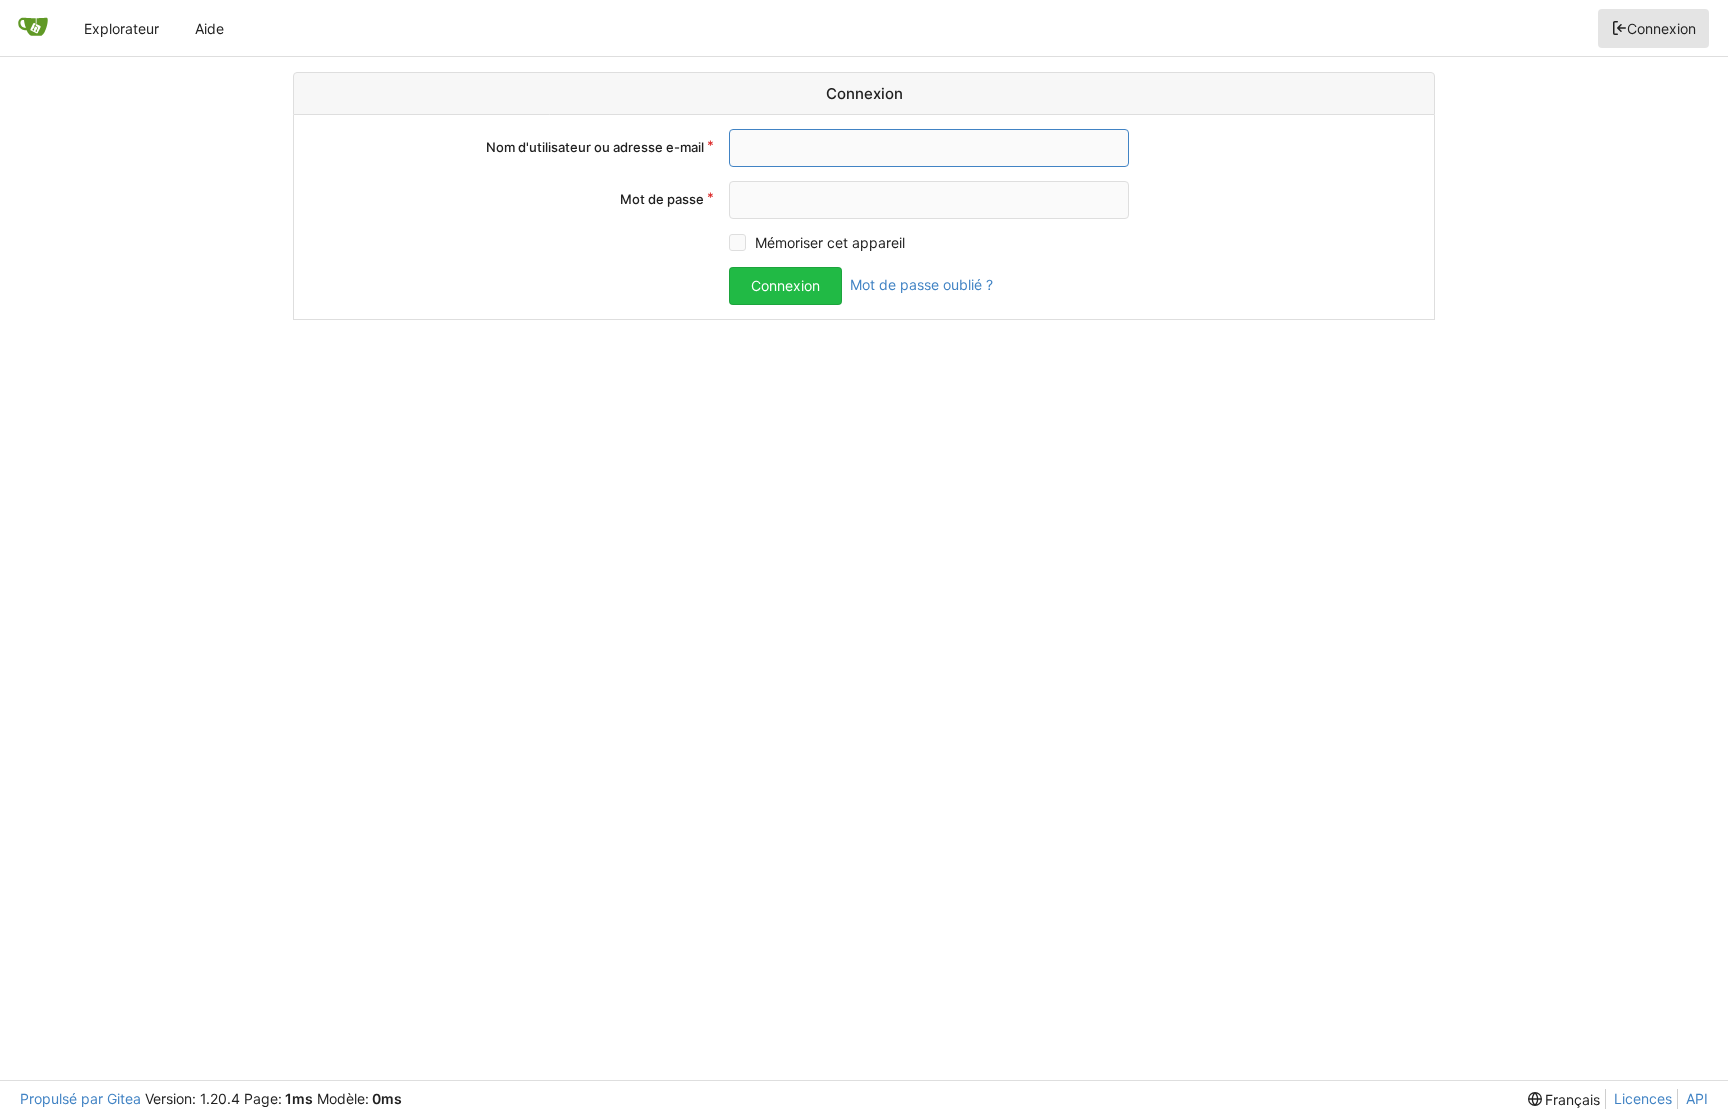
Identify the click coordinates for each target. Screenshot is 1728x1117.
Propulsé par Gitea (80, 1098)
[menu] (1564, 1099)
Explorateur (121, 28)
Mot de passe (662, 199)
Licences (1643, 1098)
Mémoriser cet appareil (830, 242)
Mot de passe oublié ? (921, 284)
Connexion (1661, 28)
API (1697, 1098)
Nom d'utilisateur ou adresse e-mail (595, 147)
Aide (209, 28)
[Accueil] (33, 28)
